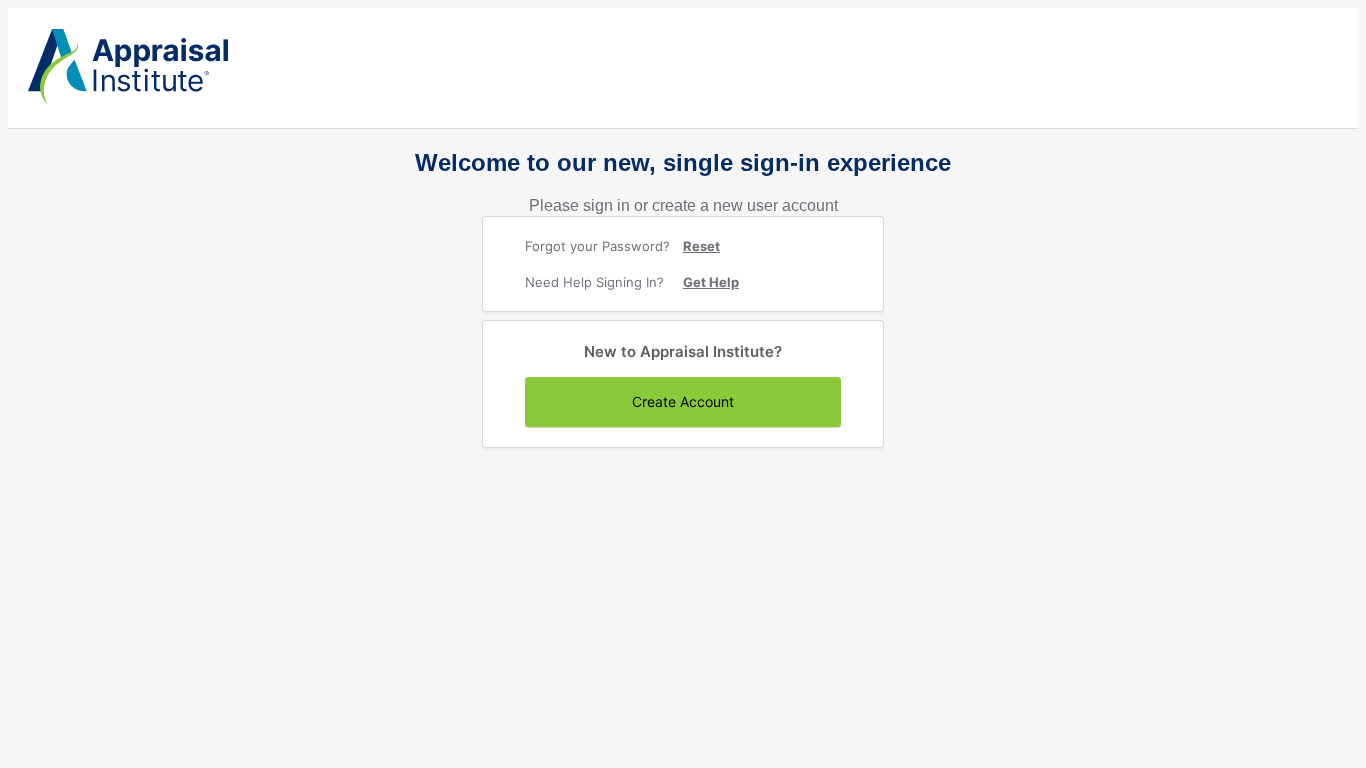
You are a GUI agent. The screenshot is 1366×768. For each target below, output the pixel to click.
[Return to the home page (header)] (128, 99)
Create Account (683, 401)
